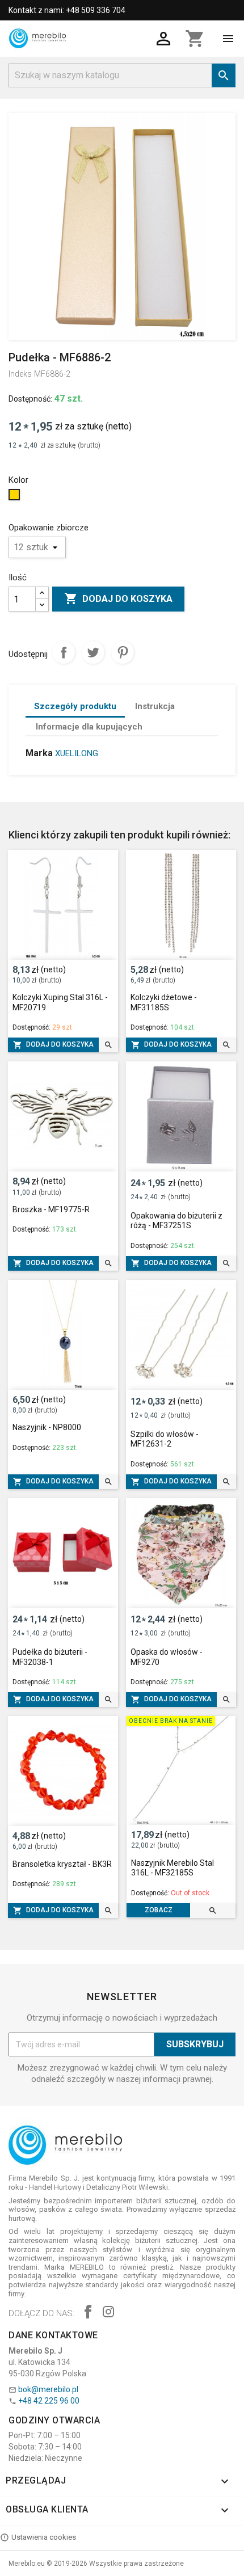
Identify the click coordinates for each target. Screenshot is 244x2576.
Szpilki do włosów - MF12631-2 (165, 1439)
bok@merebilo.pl (48, 2389)
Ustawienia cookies (44, 2537)
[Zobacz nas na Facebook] (88, 2313)
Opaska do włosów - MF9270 (167, 1657)
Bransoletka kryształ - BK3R (62, 1864)
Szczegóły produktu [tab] (75, 706)
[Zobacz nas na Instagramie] (108, 2313)
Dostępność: (30, 399)
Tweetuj (93, 652)
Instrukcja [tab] (155, 706)
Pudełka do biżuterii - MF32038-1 (50, 1657)
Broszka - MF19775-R (51, 1209)
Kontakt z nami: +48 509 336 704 (67, 10)
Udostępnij (64, 652)
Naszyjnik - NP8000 (47, 1427)
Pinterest (123, 652)
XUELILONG (77, 753)
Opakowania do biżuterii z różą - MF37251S (176, 1221)
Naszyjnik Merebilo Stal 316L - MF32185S (173, 1868)
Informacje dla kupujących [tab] (89, 727)
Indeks (20, 374)
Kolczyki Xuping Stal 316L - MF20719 (60, 1002)
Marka (39, 753)
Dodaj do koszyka (118, 598)
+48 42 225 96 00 (49, 2401)
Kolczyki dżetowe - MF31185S (164, 1002)
